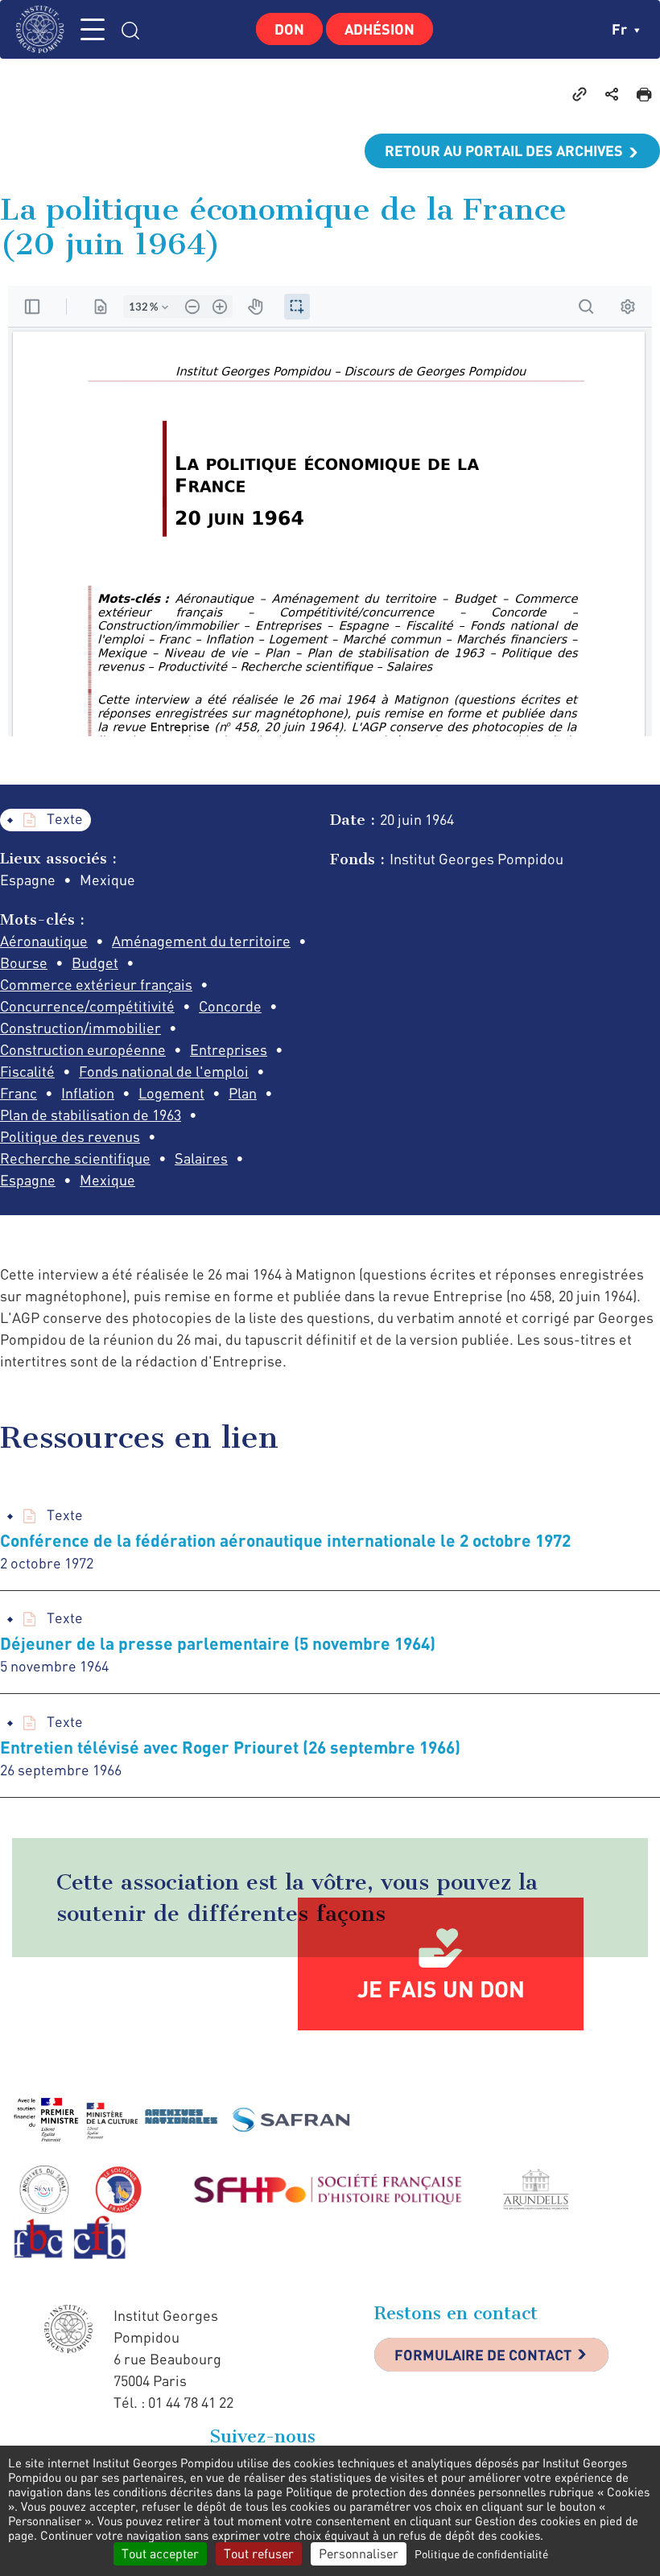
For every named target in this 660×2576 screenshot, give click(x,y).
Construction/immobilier (80, 1028)
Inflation (88, 1093)
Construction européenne (83, 1049)
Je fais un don (441, 1989)
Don (289, 29)
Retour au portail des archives (504, 150)
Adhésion (379, 29)
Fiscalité (27, 1071)
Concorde (230, 1006)
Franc (19, 1093)
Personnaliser (359, 2553)
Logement (171, 1093)
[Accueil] (44, 29)
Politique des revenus (70, 1136)
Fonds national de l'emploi (164, 1071)
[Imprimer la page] (644, 93)
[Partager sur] (612, 93)
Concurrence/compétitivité (87, 1006)
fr (621, 29)
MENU (93, 29)
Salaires (201, 1158)
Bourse (24, 962)
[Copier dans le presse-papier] (580, 93)
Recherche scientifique (75, 1158)
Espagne (28, 1180)
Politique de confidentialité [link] (481, 2554)
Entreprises (229, 1049)
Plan (243, 1093)
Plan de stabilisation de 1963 (91, 1115)
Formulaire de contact (483, 2355)
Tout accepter (160, 2553)
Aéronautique (44, 941)
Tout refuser (259, 2553)
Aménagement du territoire (201, 941)
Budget (95, 962)
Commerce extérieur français (96, 984)
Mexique (107, 1180)
